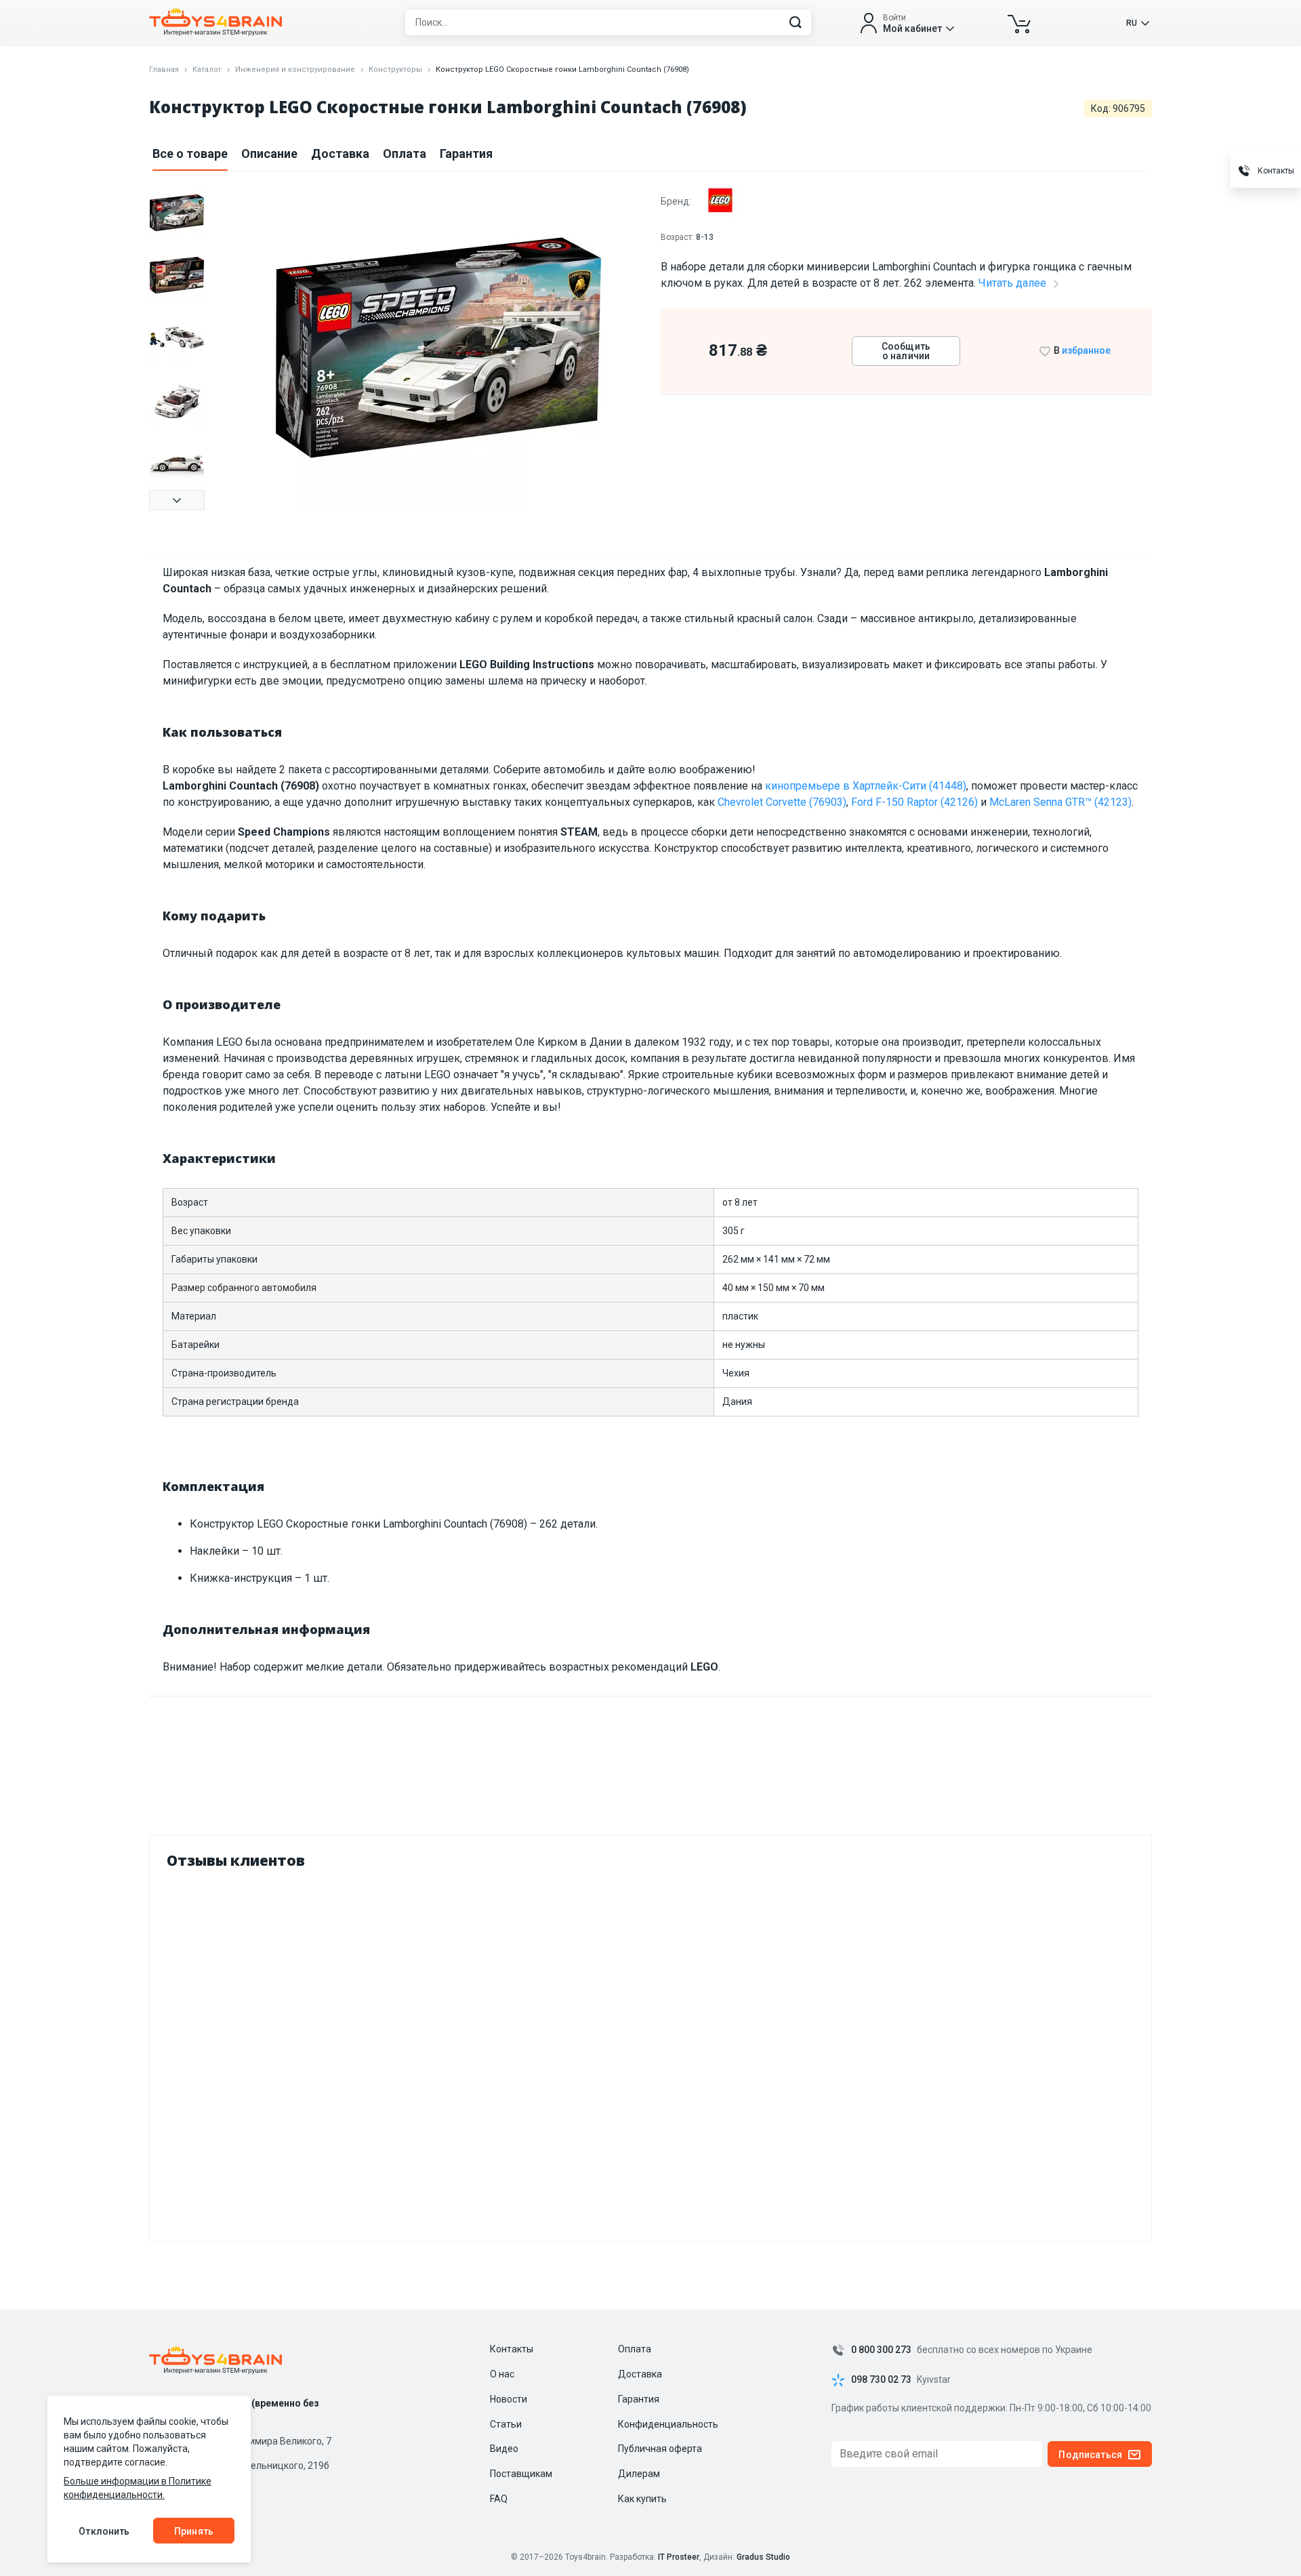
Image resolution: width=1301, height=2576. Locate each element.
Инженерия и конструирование (295, 69)
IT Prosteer (679, 2557)
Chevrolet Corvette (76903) (782, 802)
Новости (509, 2399)
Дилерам (639, 2474)
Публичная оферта (660, 2449)
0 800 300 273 (881, 2350)
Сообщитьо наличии (906, 351)
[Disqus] (650, 2052)
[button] (177, 500)
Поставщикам (521, 2474)
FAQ (499, 2499)
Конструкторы (395, 69)
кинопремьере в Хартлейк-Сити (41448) (866, 786)
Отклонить (104, 2531)
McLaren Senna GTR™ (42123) (1060, 802)
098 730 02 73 (881, 2380)
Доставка (340, 154)
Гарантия (466, 154)
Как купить (642, 2499)
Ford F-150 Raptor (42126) (914, 802)
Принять (194, 2531)
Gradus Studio (763, 2557)
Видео (504, 2449)
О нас (502, 2374)
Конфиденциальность (668, 2424)
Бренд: (677, 201)
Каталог (207, 69)
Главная (164, 69)
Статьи (506, 2424)
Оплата (405, 154)
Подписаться (1090, 2455)
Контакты (512, 2349)
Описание (269, 154)
